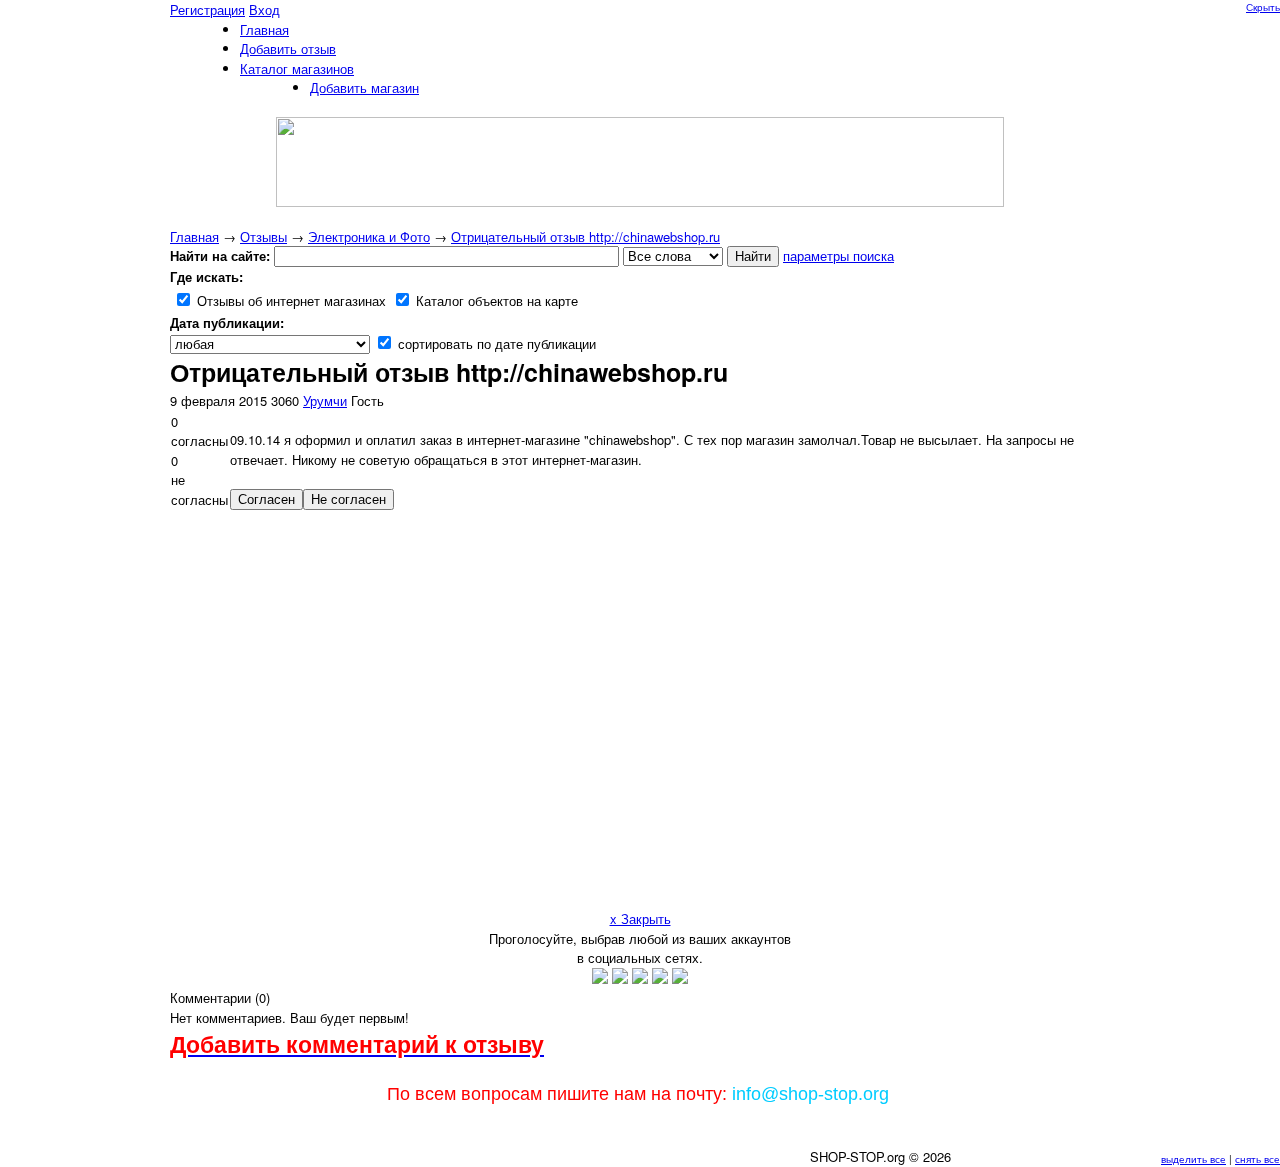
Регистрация (207, 9)
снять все (1257, 1159)
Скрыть (1263, 7)
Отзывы (263, 236)
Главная (194, 236)
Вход (264, 9)
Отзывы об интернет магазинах (289, 300)
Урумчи (325, 400)
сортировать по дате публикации (495, 343)
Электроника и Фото (369, 236)
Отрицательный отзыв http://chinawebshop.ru (585, 236)
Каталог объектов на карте (495, 300)
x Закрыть (640, 918)
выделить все (1193, 1159)
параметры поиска (838, 255)
